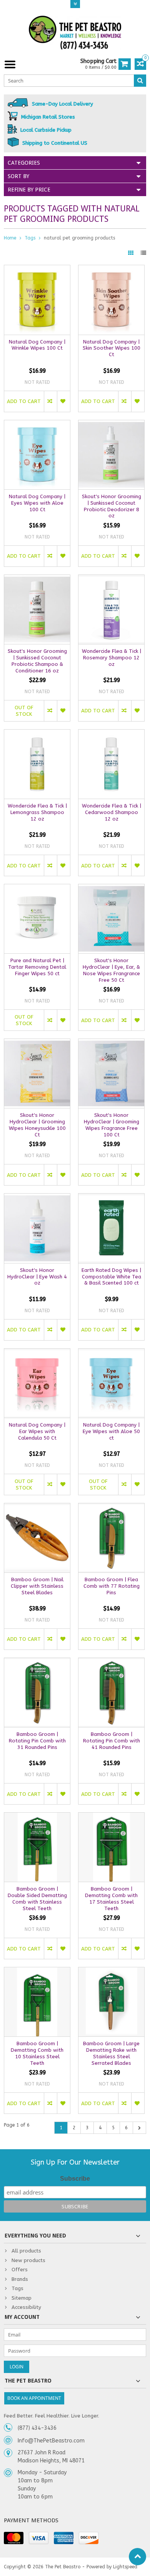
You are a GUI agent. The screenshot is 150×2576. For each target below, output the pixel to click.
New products (28, 2260)
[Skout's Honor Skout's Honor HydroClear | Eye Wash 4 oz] (37, 1198)
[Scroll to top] (137, 2557)
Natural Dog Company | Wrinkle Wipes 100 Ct (37, 345)
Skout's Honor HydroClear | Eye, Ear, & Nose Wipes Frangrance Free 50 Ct (111, 970)
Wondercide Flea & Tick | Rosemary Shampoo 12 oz (112, 658)
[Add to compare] (50, 401)
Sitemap (22, 2298)
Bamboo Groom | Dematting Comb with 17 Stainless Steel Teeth (111, 1899)
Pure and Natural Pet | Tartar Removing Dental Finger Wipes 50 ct (37, 967)
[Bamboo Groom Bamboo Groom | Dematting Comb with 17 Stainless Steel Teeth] (111, 1817)
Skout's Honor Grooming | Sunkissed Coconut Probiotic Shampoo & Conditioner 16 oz (37, 661)
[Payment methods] (14, 2538)
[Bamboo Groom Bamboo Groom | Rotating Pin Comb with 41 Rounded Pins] (111, 1662)
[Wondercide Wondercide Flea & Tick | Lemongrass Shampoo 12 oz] (37, 734)
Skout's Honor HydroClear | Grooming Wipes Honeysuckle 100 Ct (37, 1125)
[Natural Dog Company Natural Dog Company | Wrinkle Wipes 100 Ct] (37, 269)
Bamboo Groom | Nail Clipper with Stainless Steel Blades (37, 1586)
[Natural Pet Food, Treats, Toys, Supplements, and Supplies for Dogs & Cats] (75, 33)
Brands (20, 2279)
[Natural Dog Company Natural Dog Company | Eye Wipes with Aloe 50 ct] (111, 1353)
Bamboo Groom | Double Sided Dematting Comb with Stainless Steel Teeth (37, 1899)
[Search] (140, 81)
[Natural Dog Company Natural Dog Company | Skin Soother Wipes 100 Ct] (111, 269)
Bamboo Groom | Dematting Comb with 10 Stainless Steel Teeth (37, 2053)
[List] (143, 253)
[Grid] (132, 253)
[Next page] (139, 2128)
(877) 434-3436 (37, 2428)
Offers (20, 2270)
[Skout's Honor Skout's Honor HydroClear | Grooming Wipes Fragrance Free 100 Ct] (111, 1043)
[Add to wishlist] (63, 401)
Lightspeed (125, 2567)
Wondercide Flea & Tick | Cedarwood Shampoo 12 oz (112, 812)
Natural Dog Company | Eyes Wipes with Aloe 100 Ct (37, 503)
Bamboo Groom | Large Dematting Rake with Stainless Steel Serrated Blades (111, 2053)
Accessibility (26, 2307)
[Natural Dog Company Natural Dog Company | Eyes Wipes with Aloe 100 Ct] (37, 424)
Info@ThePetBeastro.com (51, 2441)
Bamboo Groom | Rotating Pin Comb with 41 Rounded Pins (112, 1741)
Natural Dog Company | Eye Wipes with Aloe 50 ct (111, 1431)
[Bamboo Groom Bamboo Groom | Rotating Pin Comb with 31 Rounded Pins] (37, 1662)
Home (10, 238)
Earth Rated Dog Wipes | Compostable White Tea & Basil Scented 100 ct (111, 1277)
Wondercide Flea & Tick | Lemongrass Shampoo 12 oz (37, 812)
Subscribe (75, 2179)
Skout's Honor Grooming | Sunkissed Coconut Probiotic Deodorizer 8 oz (112, 506)
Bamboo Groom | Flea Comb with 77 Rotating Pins (112, 1586)
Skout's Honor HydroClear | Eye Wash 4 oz (37, 1277)
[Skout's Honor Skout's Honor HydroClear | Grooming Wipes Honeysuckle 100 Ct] (37, 1043)
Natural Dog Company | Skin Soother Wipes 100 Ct (112, 348)
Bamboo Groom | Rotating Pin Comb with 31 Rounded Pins (37, 1741)
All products (26, 2251)
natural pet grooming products (79, 238)
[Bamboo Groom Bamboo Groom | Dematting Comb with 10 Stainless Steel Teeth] (37, 1971)
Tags (30, 238)
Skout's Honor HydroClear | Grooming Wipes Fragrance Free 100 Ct (112, 1125)
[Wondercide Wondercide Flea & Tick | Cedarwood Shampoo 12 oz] (111, 734)
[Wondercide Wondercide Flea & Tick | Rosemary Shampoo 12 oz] (111, 579)
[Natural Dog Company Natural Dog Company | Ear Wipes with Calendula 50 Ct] (37, 1353)
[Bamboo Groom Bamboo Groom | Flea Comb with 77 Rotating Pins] (111, 1507)
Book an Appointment (34, 2398)
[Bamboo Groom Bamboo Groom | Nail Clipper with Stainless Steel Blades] (37, 1507)
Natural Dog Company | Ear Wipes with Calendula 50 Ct (37, 1431)
